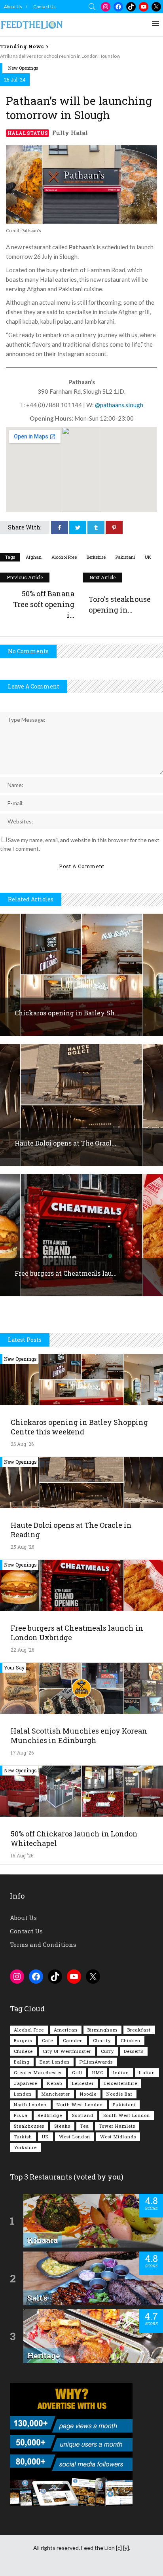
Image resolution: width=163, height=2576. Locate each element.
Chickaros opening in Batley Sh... (67, 1013)
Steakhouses (29, 2126)
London (23, 2094)
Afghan (34, 557)
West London (75, 2137)
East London (55, 2062)
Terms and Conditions (43, 1944)
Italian (147, 2072)
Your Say (14, 1667)
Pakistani (125, 557)
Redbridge (50, 2115)
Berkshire (96, 557)
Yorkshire (25, 2147)
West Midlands (118, 2137)
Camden (73, 2040)
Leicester (83, 2083)
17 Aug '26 (22, 1753)
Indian (121, 2072)
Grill (77, 2072)
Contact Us (45, 7)
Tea (85, 2126)
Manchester (56, 2094)
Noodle (88, 2094)
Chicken (131, 2040)
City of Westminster (67, 2051)
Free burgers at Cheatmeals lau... (66, 1273)
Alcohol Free (64, 557)
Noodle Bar (119, 2094)
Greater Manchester (38, 2072)
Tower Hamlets (117, 2126)
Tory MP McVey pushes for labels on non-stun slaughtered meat (67, 56)
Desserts (134, 2051)
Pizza (21, 2115)
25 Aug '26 (22, 1547)
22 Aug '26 (22, 1650)
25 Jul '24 (15, 80)
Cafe (47, 2040)
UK (148, 557)
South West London (127, 2115)
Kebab (55, 2083)
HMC (98, 2072)
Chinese (23, 2051)
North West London (80, 2105)
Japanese (26, 2083)
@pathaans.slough (119, 405)
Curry (107, 2051)
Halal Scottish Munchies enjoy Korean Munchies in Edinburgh (79, 1736)
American (66, 2030)
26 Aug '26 (22, 1444)
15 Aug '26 (22, 1855)
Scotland (83, 2115)
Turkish (23, 2137)
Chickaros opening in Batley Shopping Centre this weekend (79, 1427)
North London (30, 2105)
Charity (102, 2040)
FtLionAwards (96, 2062)
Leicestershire (120, 2083)
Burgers (23, 2040)
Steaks (62, 2126)
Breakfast (139, 2030)
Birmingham (102, 2030)
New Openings (23, 68)
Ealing (22, 2062)
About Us (13, 7)
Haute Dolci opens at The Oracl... (65, 1143)
